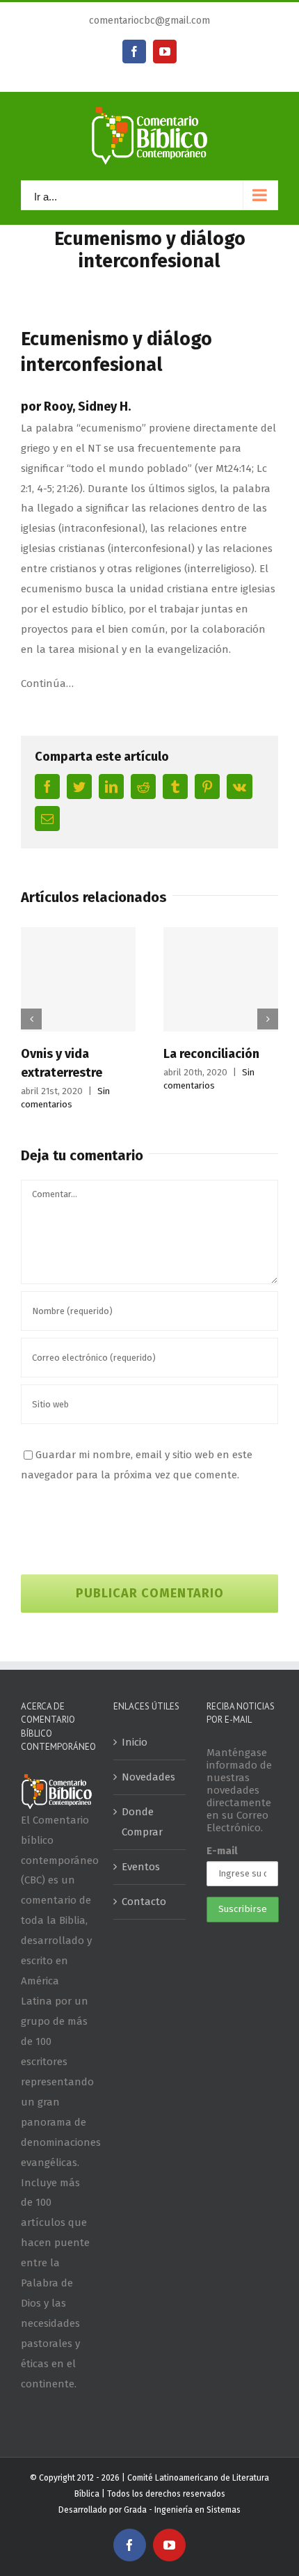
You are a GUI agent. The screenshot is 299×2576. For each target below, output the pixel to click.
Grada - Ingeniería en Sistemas (182, 2510)
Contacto (144, 1902)
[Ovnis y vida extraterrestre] (78, 979)
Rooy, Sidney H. (87, 406)
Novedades (148, 1777)
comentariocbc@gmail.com (149, 21)
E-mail (222, 1851)
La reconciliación (211, 1054)
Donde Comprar (142, 1822)
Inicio (135, 1742)
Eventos (141, 1867)
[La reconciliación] (221, 979)
